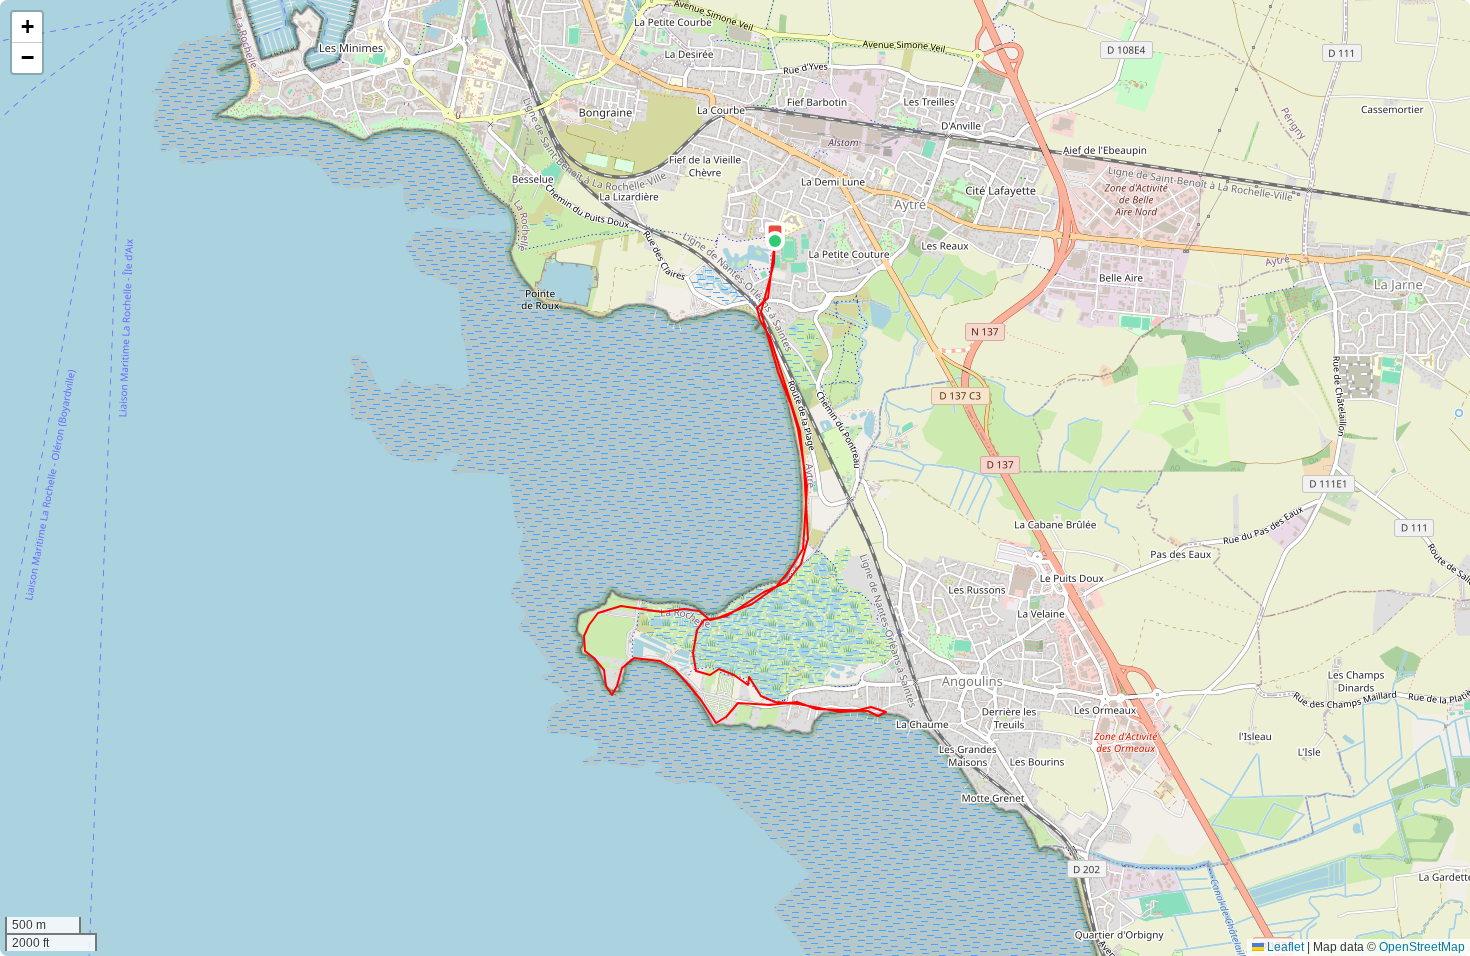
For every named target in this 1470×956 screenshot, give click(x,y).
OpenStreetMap (1422, 947)
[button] (775, 241)
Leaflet (1284, 947)
